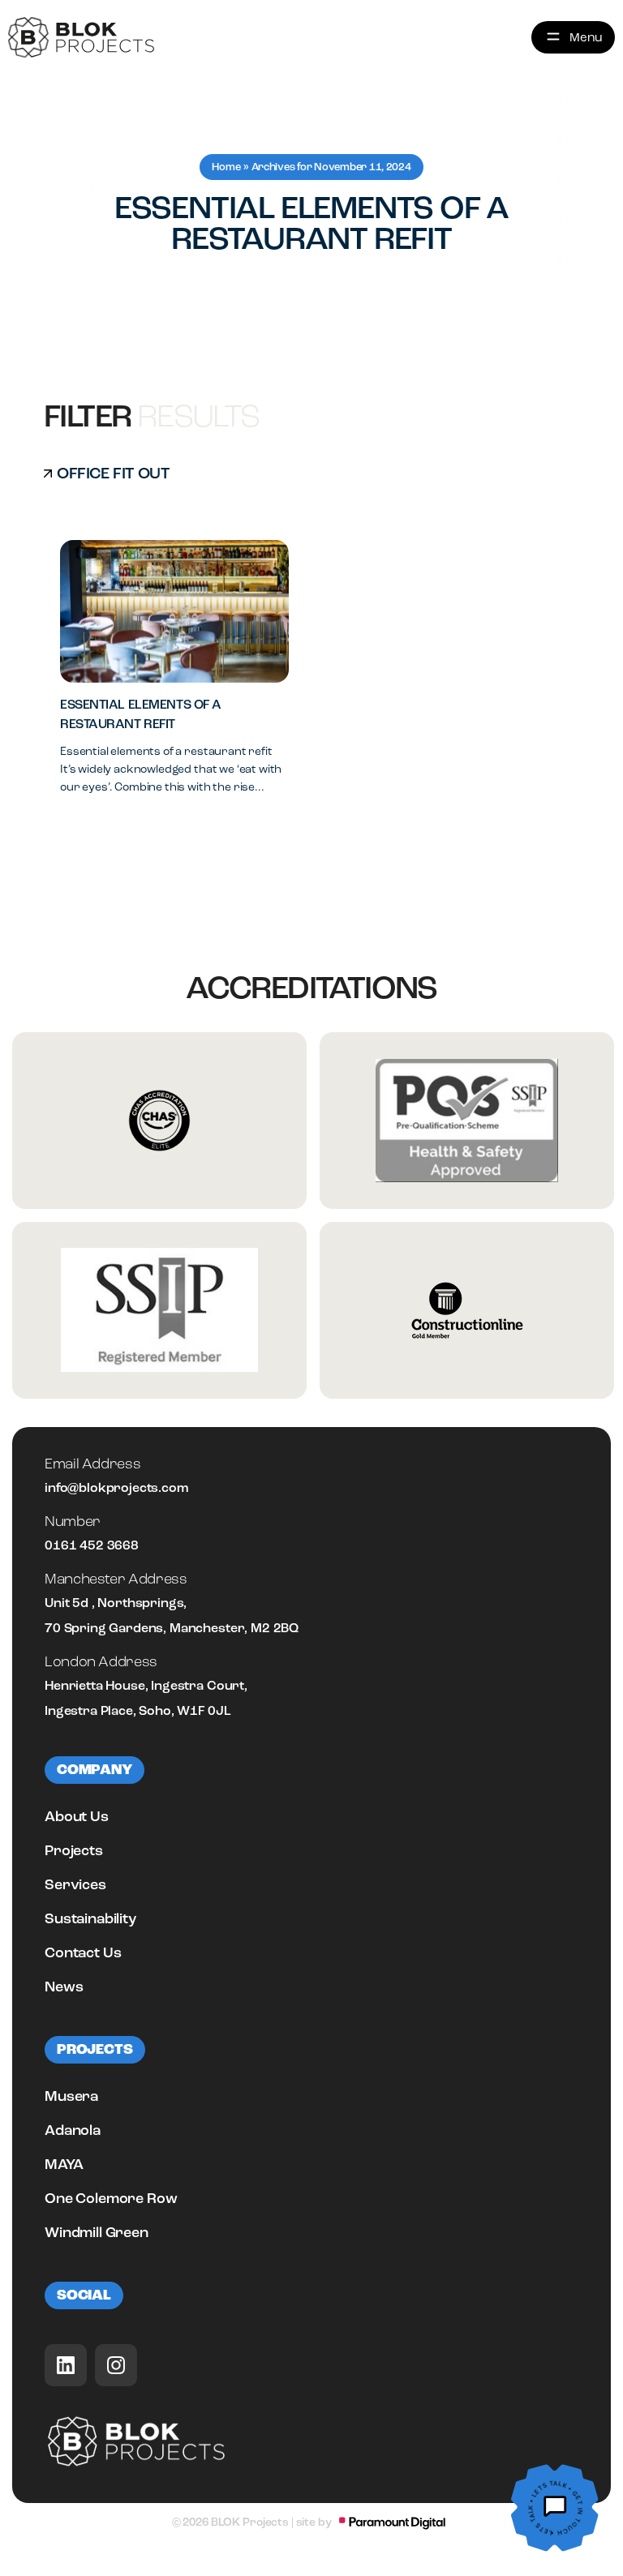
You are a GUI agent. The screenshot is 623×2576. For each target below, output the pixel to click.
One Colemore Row (111, 2198)
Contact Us (83, 1952)
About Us (77, 1816)
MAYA (64, 2164)
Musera (71, 2096)
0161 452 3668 (92, 1545)
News (64, 1987)
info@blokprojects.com (116, 1488)
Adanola (73, 2130)
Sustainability (90, 1918)
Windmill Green (97, 2232)
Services (75, 1884)
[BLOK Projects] (81, 37)
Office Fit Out (113, 473)
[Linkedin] (66, 2365)
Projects (74, 1850)
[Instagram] (116, 2365)
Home (226, 167)
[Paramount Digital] (392, 2523)
